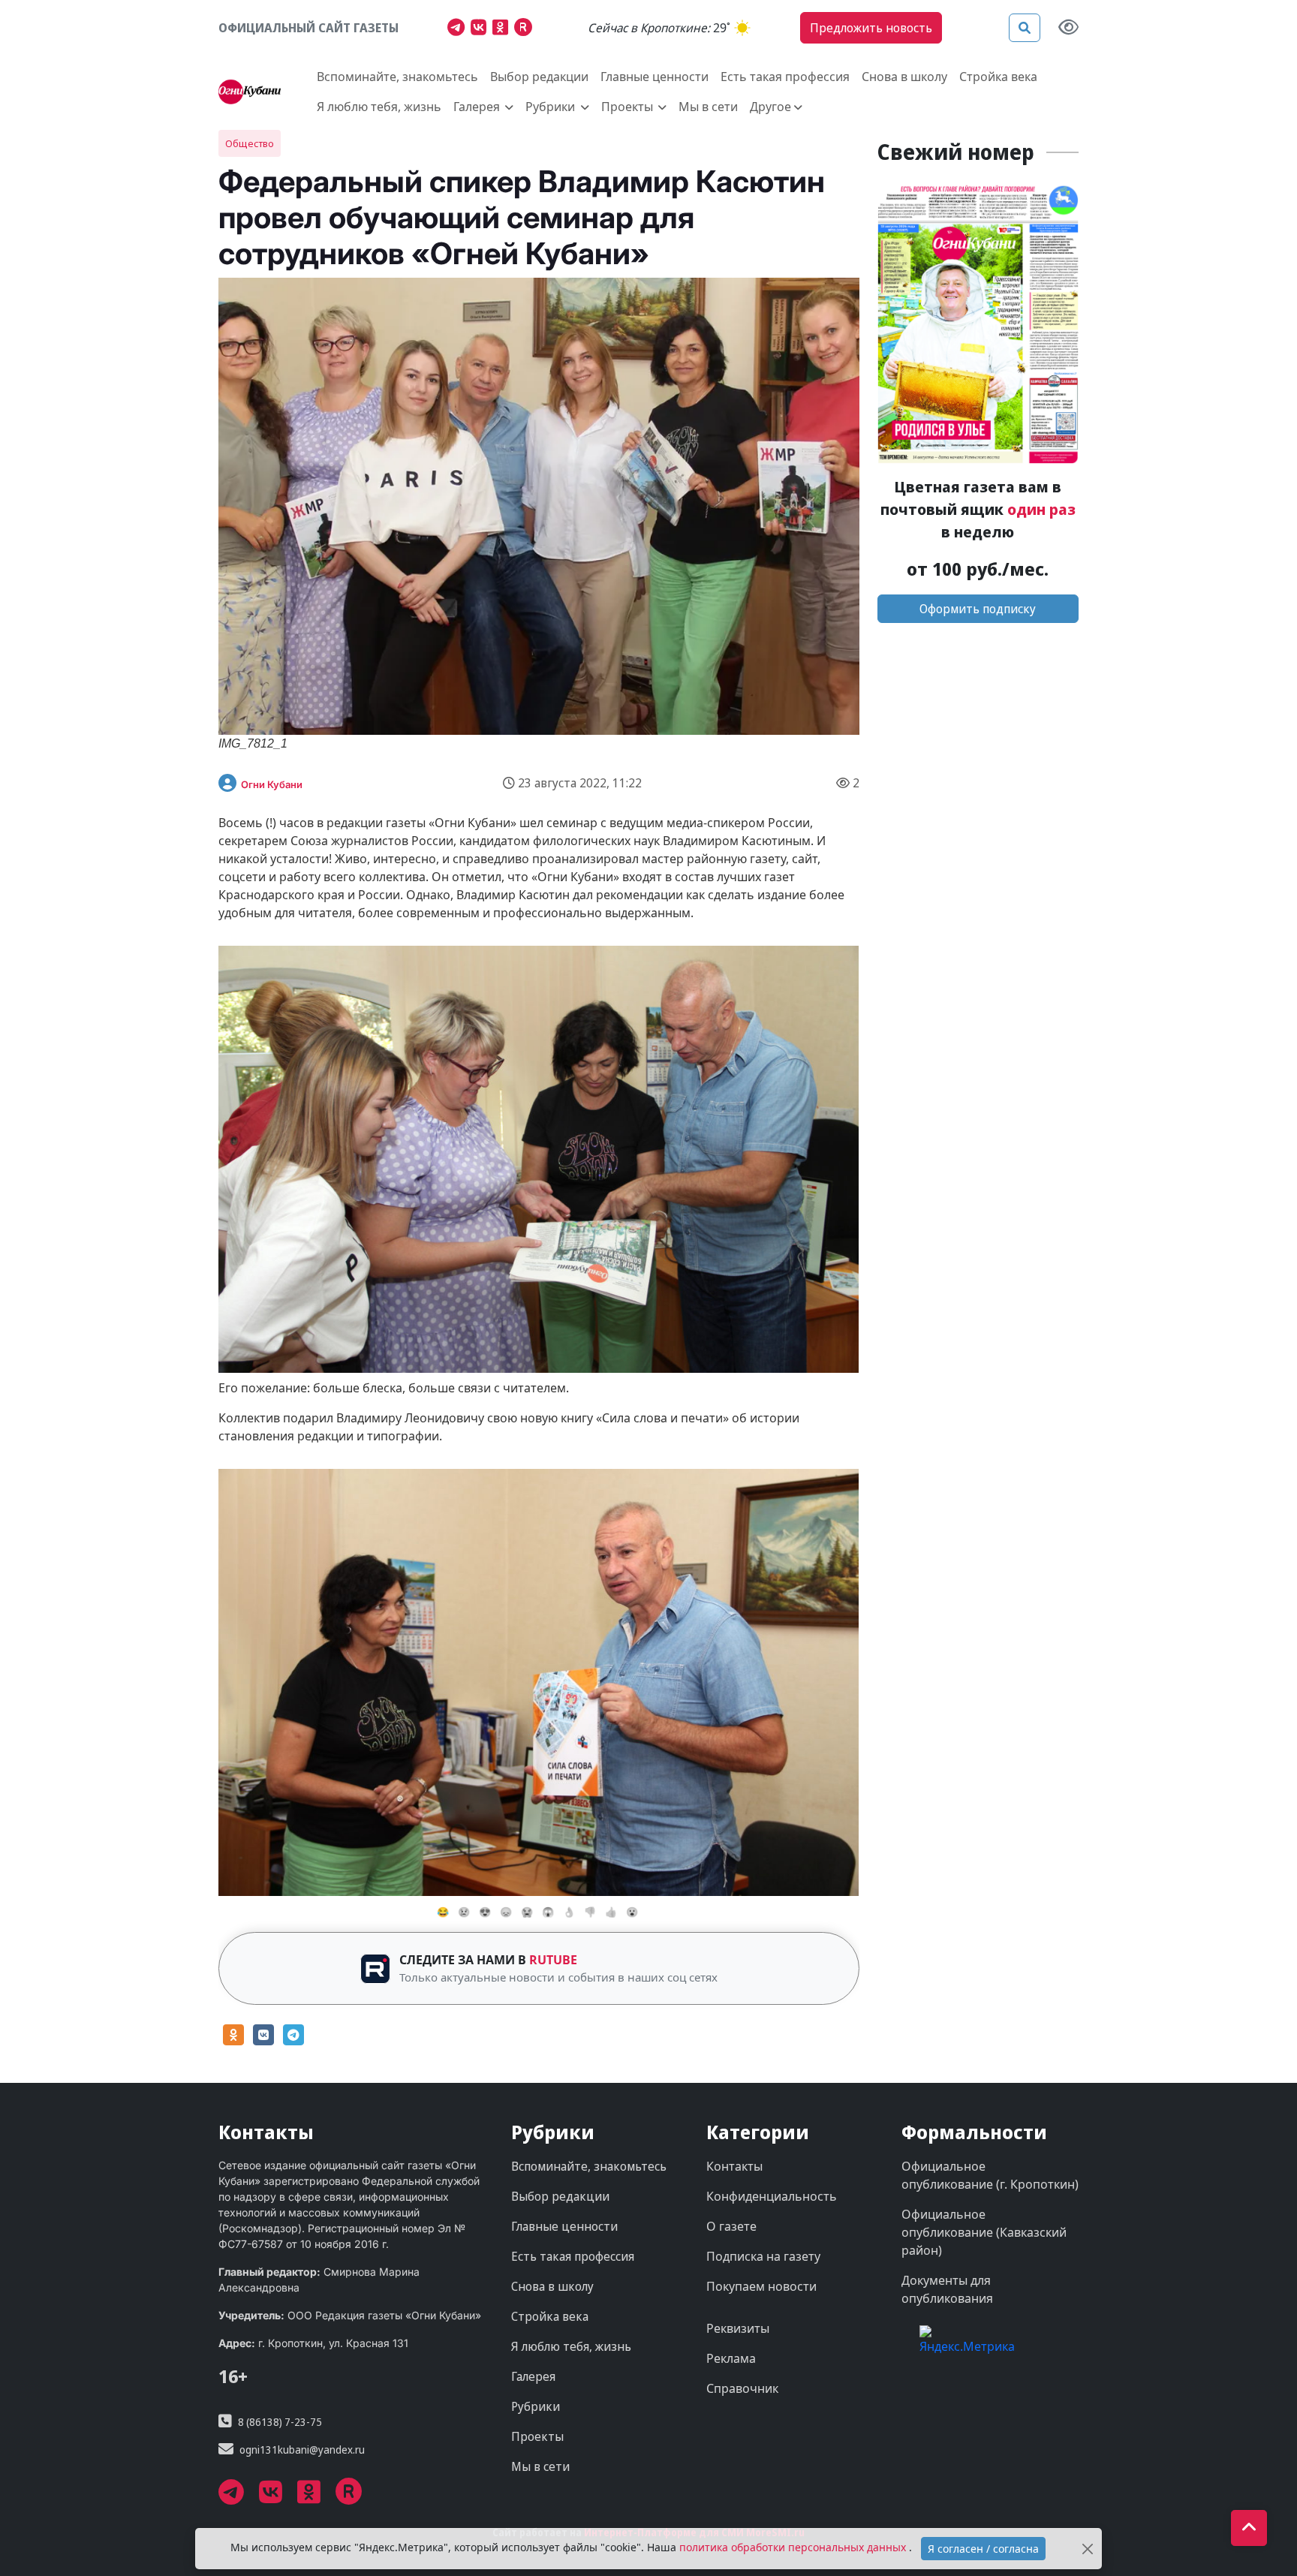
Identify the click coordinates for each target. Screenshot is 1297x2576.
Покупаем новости (761, 2286)
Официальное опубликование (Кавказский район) (984, 2232)
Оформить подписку (978, 609)
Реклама (731, 2358)
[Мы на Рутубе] (527, 29)
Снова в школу (904, 77)
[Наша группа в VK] (481, 29)
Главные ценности (655, 77)
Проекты (537, 2436)
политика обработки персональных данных (794, 2547)
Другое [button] (770, 107)
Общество (250, 143)
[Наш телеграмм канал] (459, 29)
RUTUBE (553, 1960)
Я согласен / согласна (983, 2549)
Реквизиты (738, 2328)
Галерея (533, 2376)
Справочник (742, 2388)
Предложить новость (871, 28)
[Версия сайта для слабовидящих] (1068, 28)
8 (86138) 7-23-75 (280, 2422)
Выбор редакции (539, 77)
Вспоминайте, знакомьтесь (397, 77)
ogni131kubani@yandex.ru (302, 2450)
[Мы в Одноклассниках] (503, 29)
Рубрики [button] (552, 107)
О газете (731, 2226)
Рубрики (536, 2406)
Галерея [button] (478, 107)
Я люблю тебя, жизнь (379, 107)
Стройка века (998, 77)
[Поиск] (1025, 28)
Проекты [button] (629, 107)
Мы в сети (708, 107)
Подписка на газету (763, 2256)
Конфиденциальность (772, 2196)
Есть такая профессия (785, 77)
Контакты (734, 2166)
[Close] (1088, 2549)
